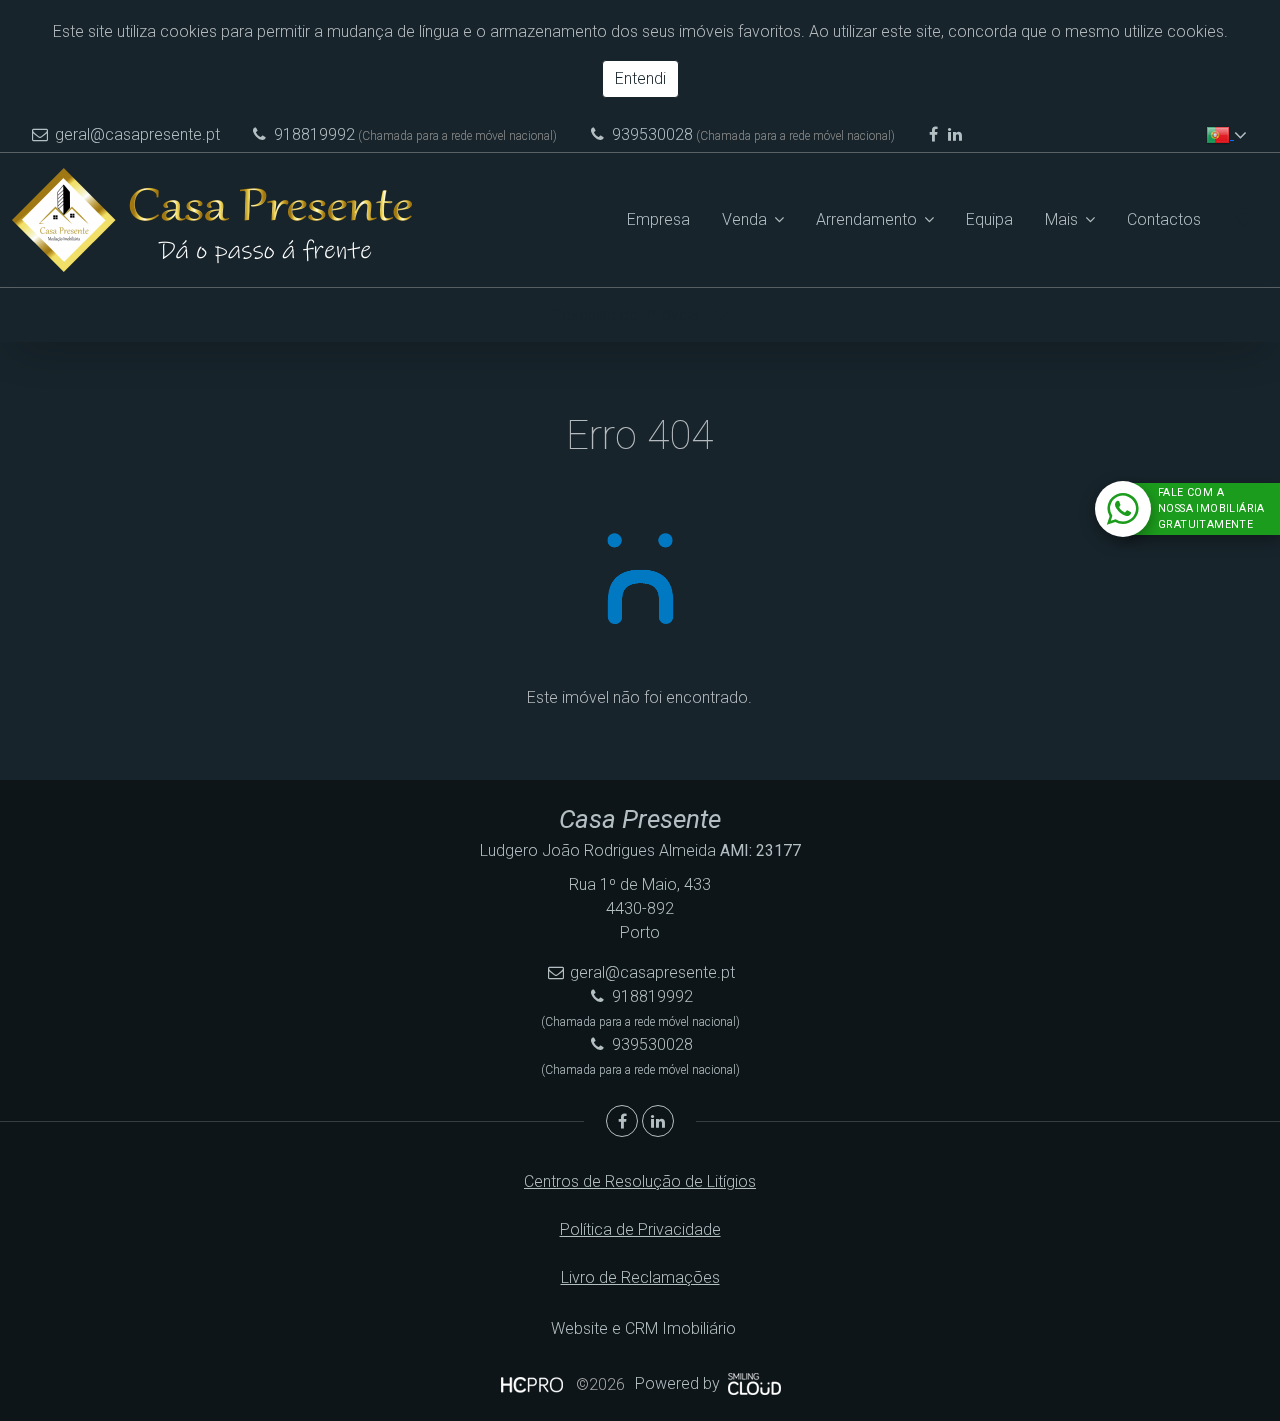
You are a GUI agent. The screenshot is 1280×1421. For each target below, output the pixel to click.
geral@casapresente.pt (137, 134)
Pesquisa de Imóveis (627, 314)
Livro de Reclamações (640, 1277)
